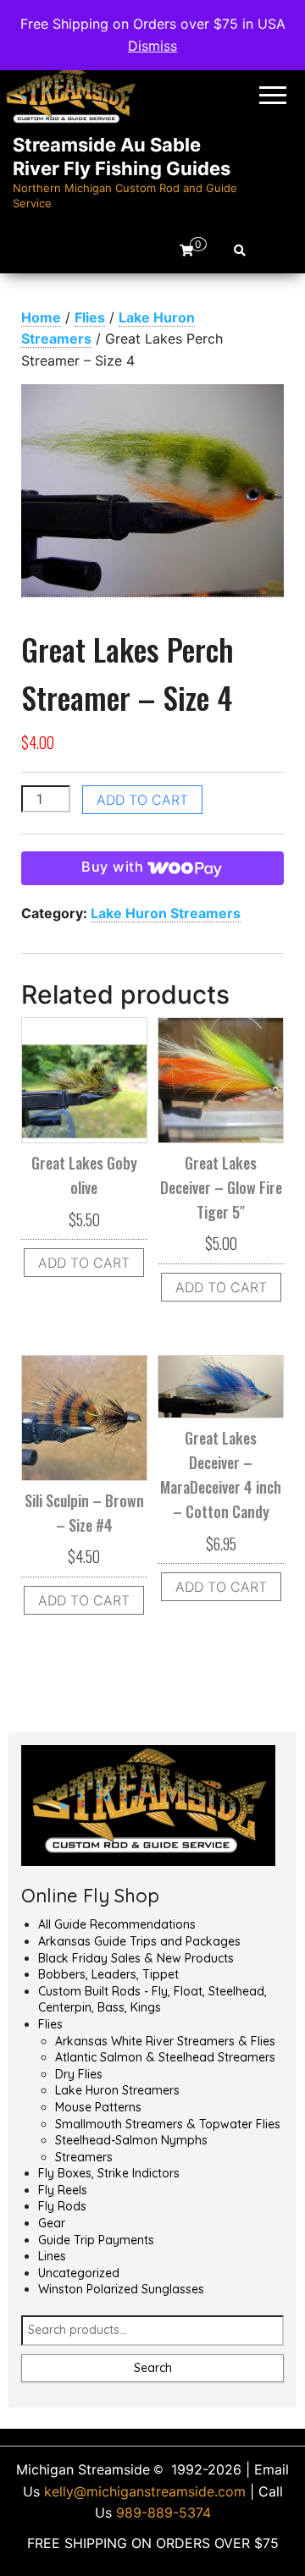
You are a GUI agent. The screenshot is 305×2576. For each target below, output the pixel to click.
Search (153, 2368)
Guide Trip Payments (96, 2240)
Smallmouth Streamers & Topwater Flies (168, 2124)
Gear (52, 2223)
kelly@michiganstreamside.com (145, 2491)
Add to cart (142, 800)
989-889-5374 (164, 2513)
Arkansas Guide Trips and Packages (139, 1941)
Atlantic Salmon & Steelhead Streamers (165, 2057)
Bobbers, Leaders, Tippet (108, 1974)
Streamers (84, 2157)
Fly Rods (62, 2206)
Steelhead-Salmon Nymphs (131, 2140)
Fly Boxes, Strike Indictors (109, 2173)
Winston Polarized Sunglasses (121, 2289)
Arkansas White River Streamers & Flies (165, 2041)
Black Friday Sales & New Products (136, 1958)
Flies (90, 317)
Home (41, 317)
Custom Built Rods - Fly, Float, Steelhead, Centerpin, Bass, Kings (152, 2000)
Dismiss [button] (152, 46)
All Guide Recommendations (117, 1924)
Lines (52, 2256)
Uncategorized (79, 2273)
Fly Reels (63, 2190)
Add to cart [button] (84, 1263)
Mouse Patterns (98, 2107)
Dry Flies (79, 2074)
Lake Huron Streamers (166, 913)
